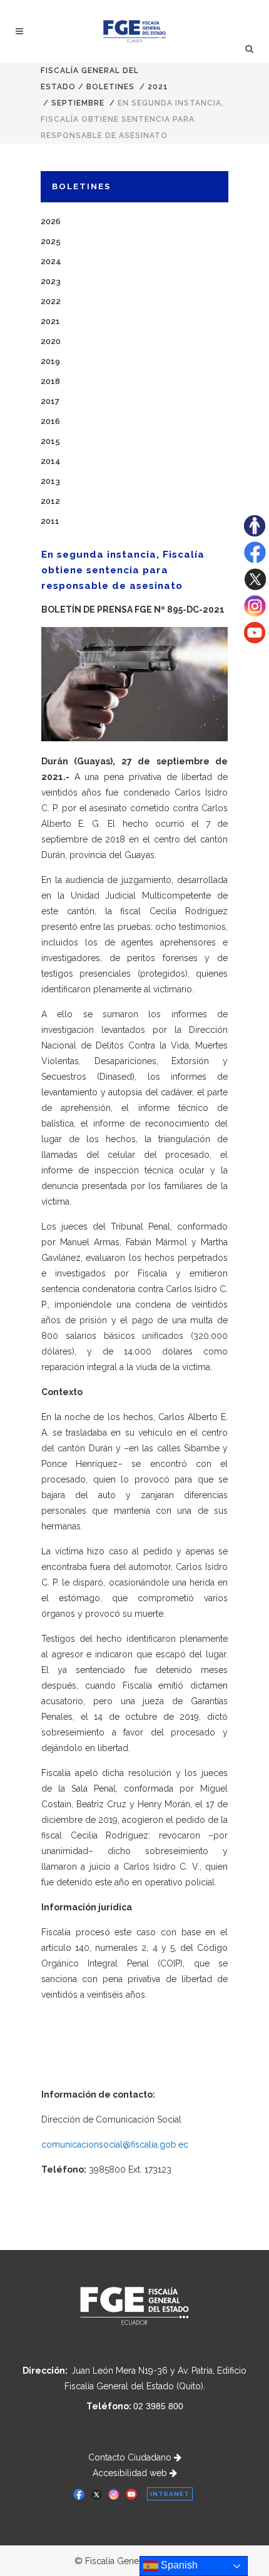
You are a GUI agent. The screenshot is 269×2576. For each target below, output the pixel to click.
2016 (50, 421)
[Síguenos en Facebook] (255, 560)
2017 (50, 401)
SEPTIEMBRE (78, 103)
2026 (51, 221)
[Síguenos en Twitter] (255, 587)
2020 (51, 341)
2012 (50, 501)
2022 (51, 301)
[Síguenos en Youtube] (255, 640)
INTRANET (170, 2494)
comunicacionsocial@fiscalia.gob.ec (115, 2144)
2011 (50, 521)
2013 (50, 481)
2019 (50, 361)
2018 (50, 381)
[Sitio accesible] (255, 533)
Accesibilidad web (131, 2473)
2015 (50, 441)
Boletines (110, 87)
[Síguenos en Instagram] (255, 614)
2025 (51, 241)
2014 (51, 461)
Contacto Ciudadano (131, 2457)
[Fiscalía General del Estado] (135, 31)
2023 (51, 281)
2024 (51, 261)
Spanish (178, 2565)
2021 (158, 87)
